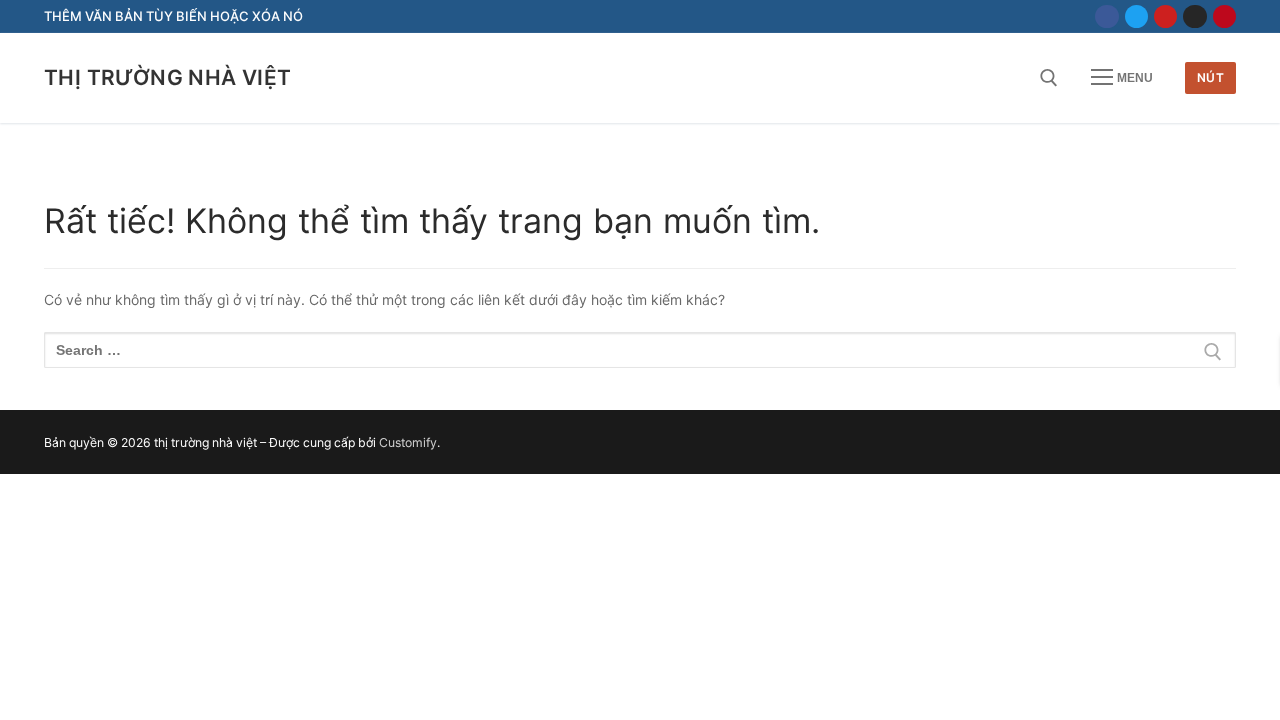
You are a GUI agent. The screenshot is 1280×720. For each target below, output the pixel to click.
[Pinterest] (1224, 16)
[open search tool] (1049, 78)
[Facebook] (1106, 16)
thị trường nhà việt (168, 77)
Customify (408, 442)
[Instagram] (1194, 16)
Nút (1211, 77)
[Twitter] (1136, 16)
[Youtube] (1165, 16)
